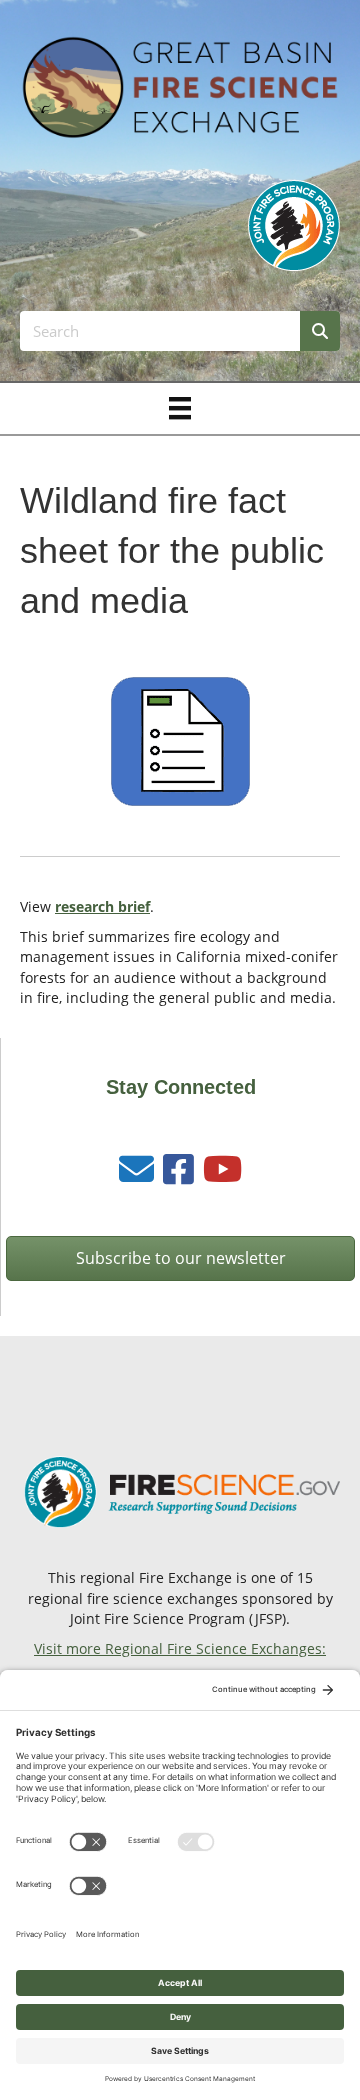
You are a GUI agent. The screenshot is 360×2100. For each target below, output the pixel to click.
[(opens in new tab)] (294, 223)
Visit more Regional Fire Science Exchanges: (180, 1648)
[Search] (320, 331)
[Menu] (180, 408)
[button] (180, 1258)
